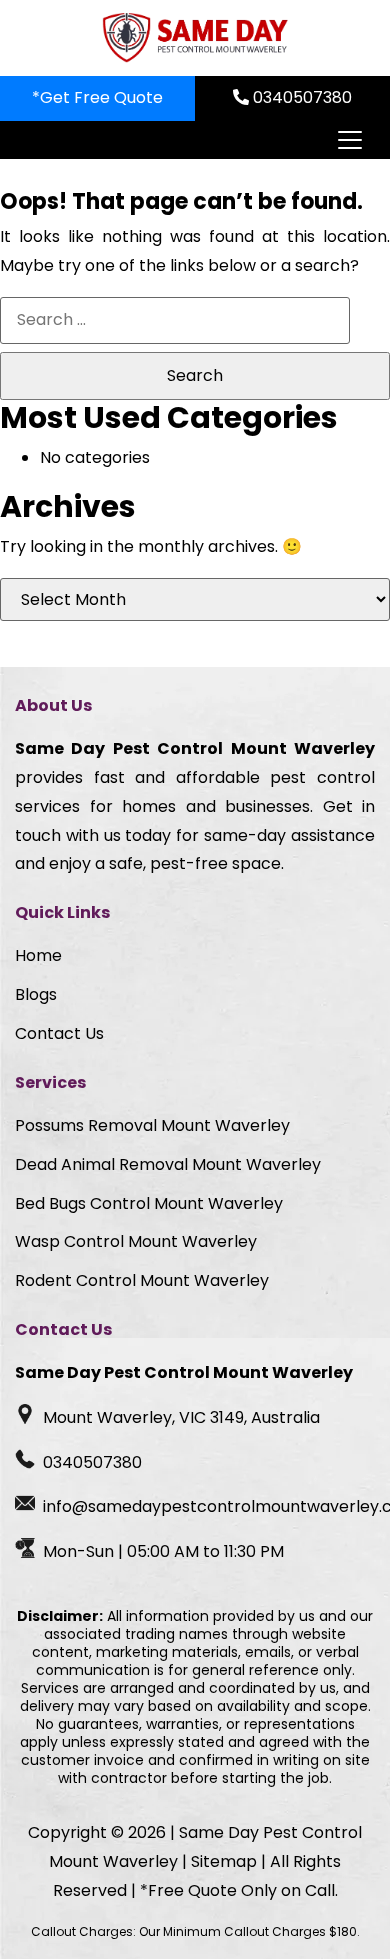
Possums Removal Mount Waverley (152, 1125)
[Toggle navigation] (349, 140)
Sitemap (224, 1861)
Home (38, 955)
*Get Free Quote (97, 97)
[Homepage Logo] (195, 38)
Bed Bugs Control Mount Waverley (149, 1203)
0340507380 (300, 97)
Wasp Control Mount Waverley (136, 1241)
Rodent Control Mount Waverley (142, 1280)
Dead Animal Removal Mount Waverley (168, 1164)
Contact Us (59, 1033)
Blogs (36, 994)
